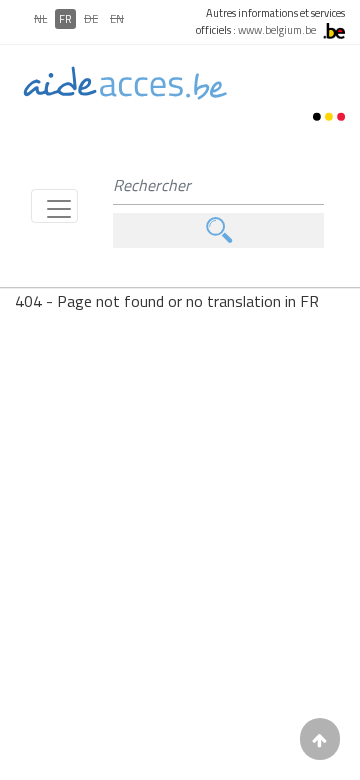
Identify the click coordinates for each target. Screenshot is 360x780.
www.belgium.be (277, 30)
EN (117, 19)
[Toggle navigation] (54, 206)
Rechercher (218, 230)
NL (40, 19)
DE (91, 19)
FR (65, 19)
